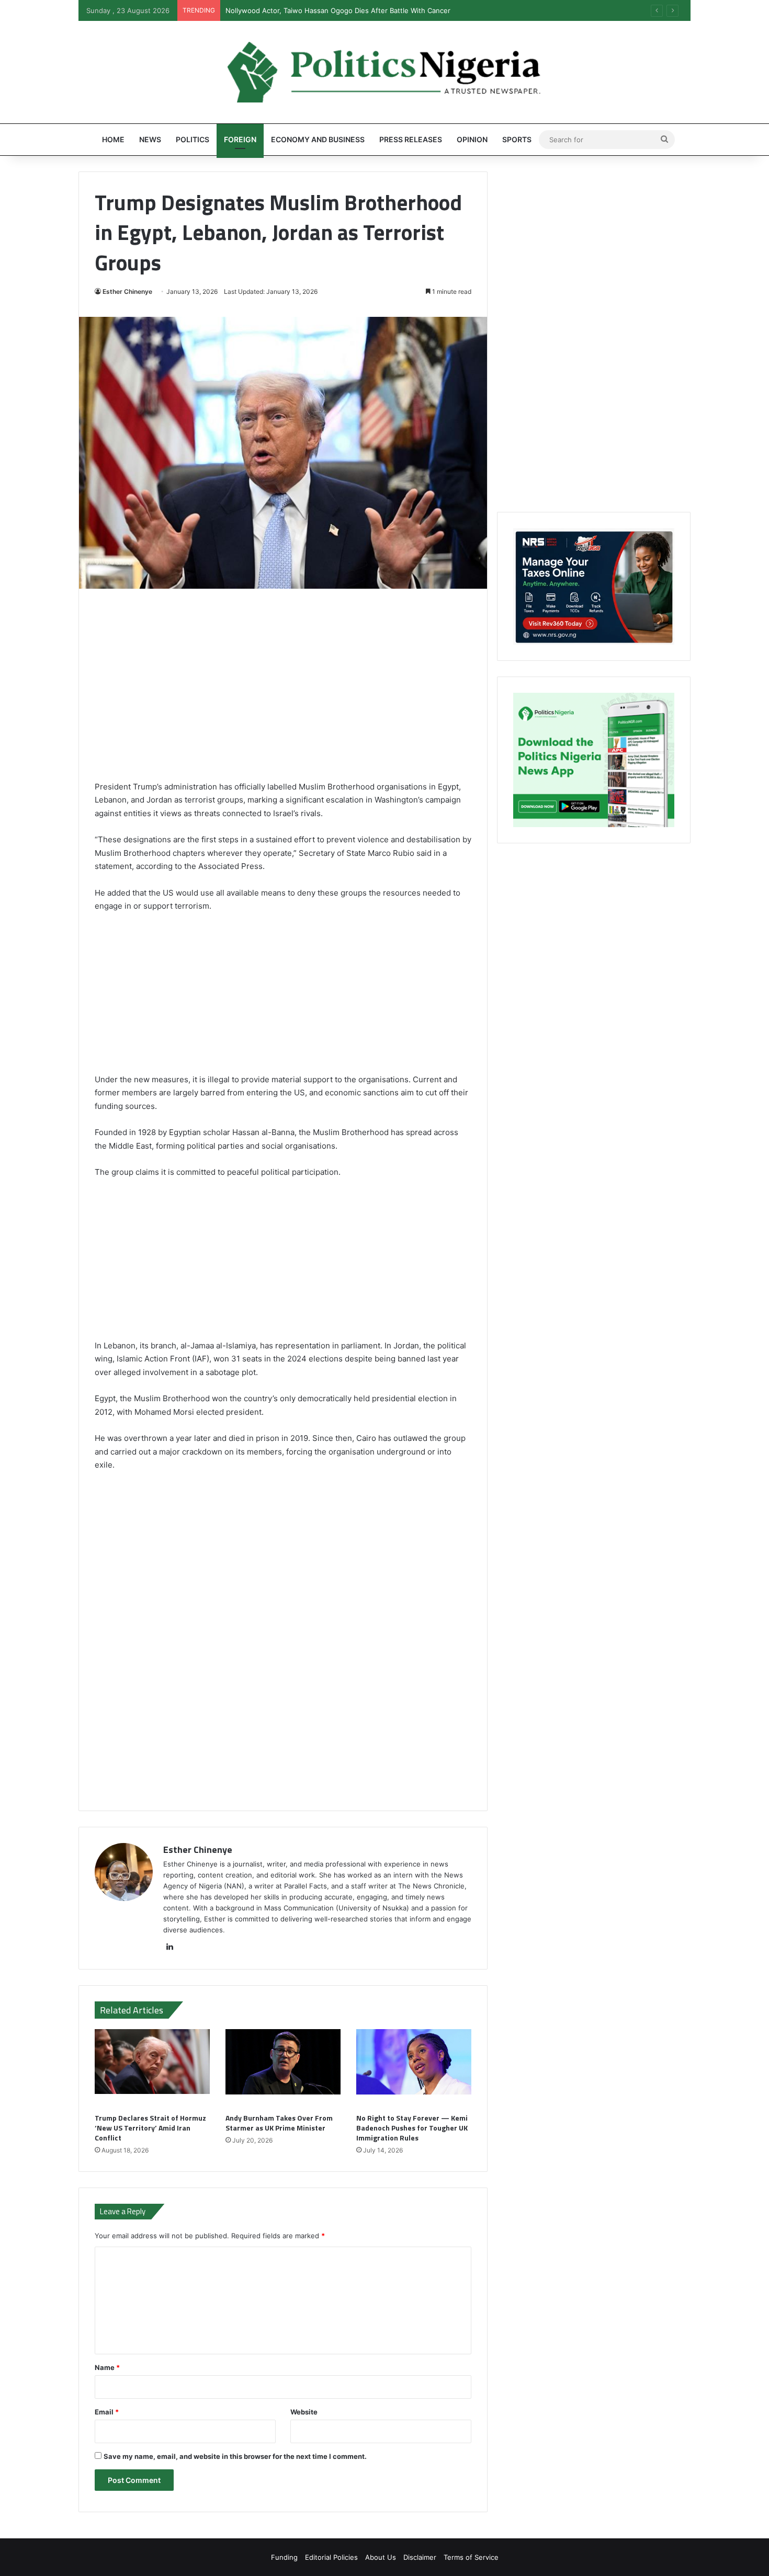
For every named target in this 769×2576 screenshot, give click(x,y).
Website (304, 2412)
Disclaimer (420, 2557)
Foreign (240, 139)
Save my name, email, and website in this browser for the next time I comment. (235, 2456)
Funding (284, 2557)
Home (113, 139)
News (150, 139)
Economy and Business (318, 139)
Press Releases (411, 139)
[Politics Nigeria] (384, 72)
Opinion (472, 139)
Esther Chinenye (127, 291)
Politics (193, 139)
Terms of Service (471, 2557)
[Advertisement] (283, 692)
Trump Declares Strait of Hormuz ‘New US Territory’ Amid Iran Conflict (150, 2128)
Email (107, 2412)
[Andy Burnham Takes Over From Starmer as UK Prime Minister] (283, 2068)
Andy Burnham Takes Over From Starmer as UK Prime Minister (279, 2123)
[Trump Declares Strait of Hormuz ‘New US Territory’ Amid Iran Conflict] (152, 2068)
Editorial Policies (331, 2557)
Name (107, 2367)
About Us (381, 2557)
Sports (517, 139)
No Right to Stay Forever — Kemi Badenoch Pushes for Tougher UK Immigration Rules (412, 2128)
